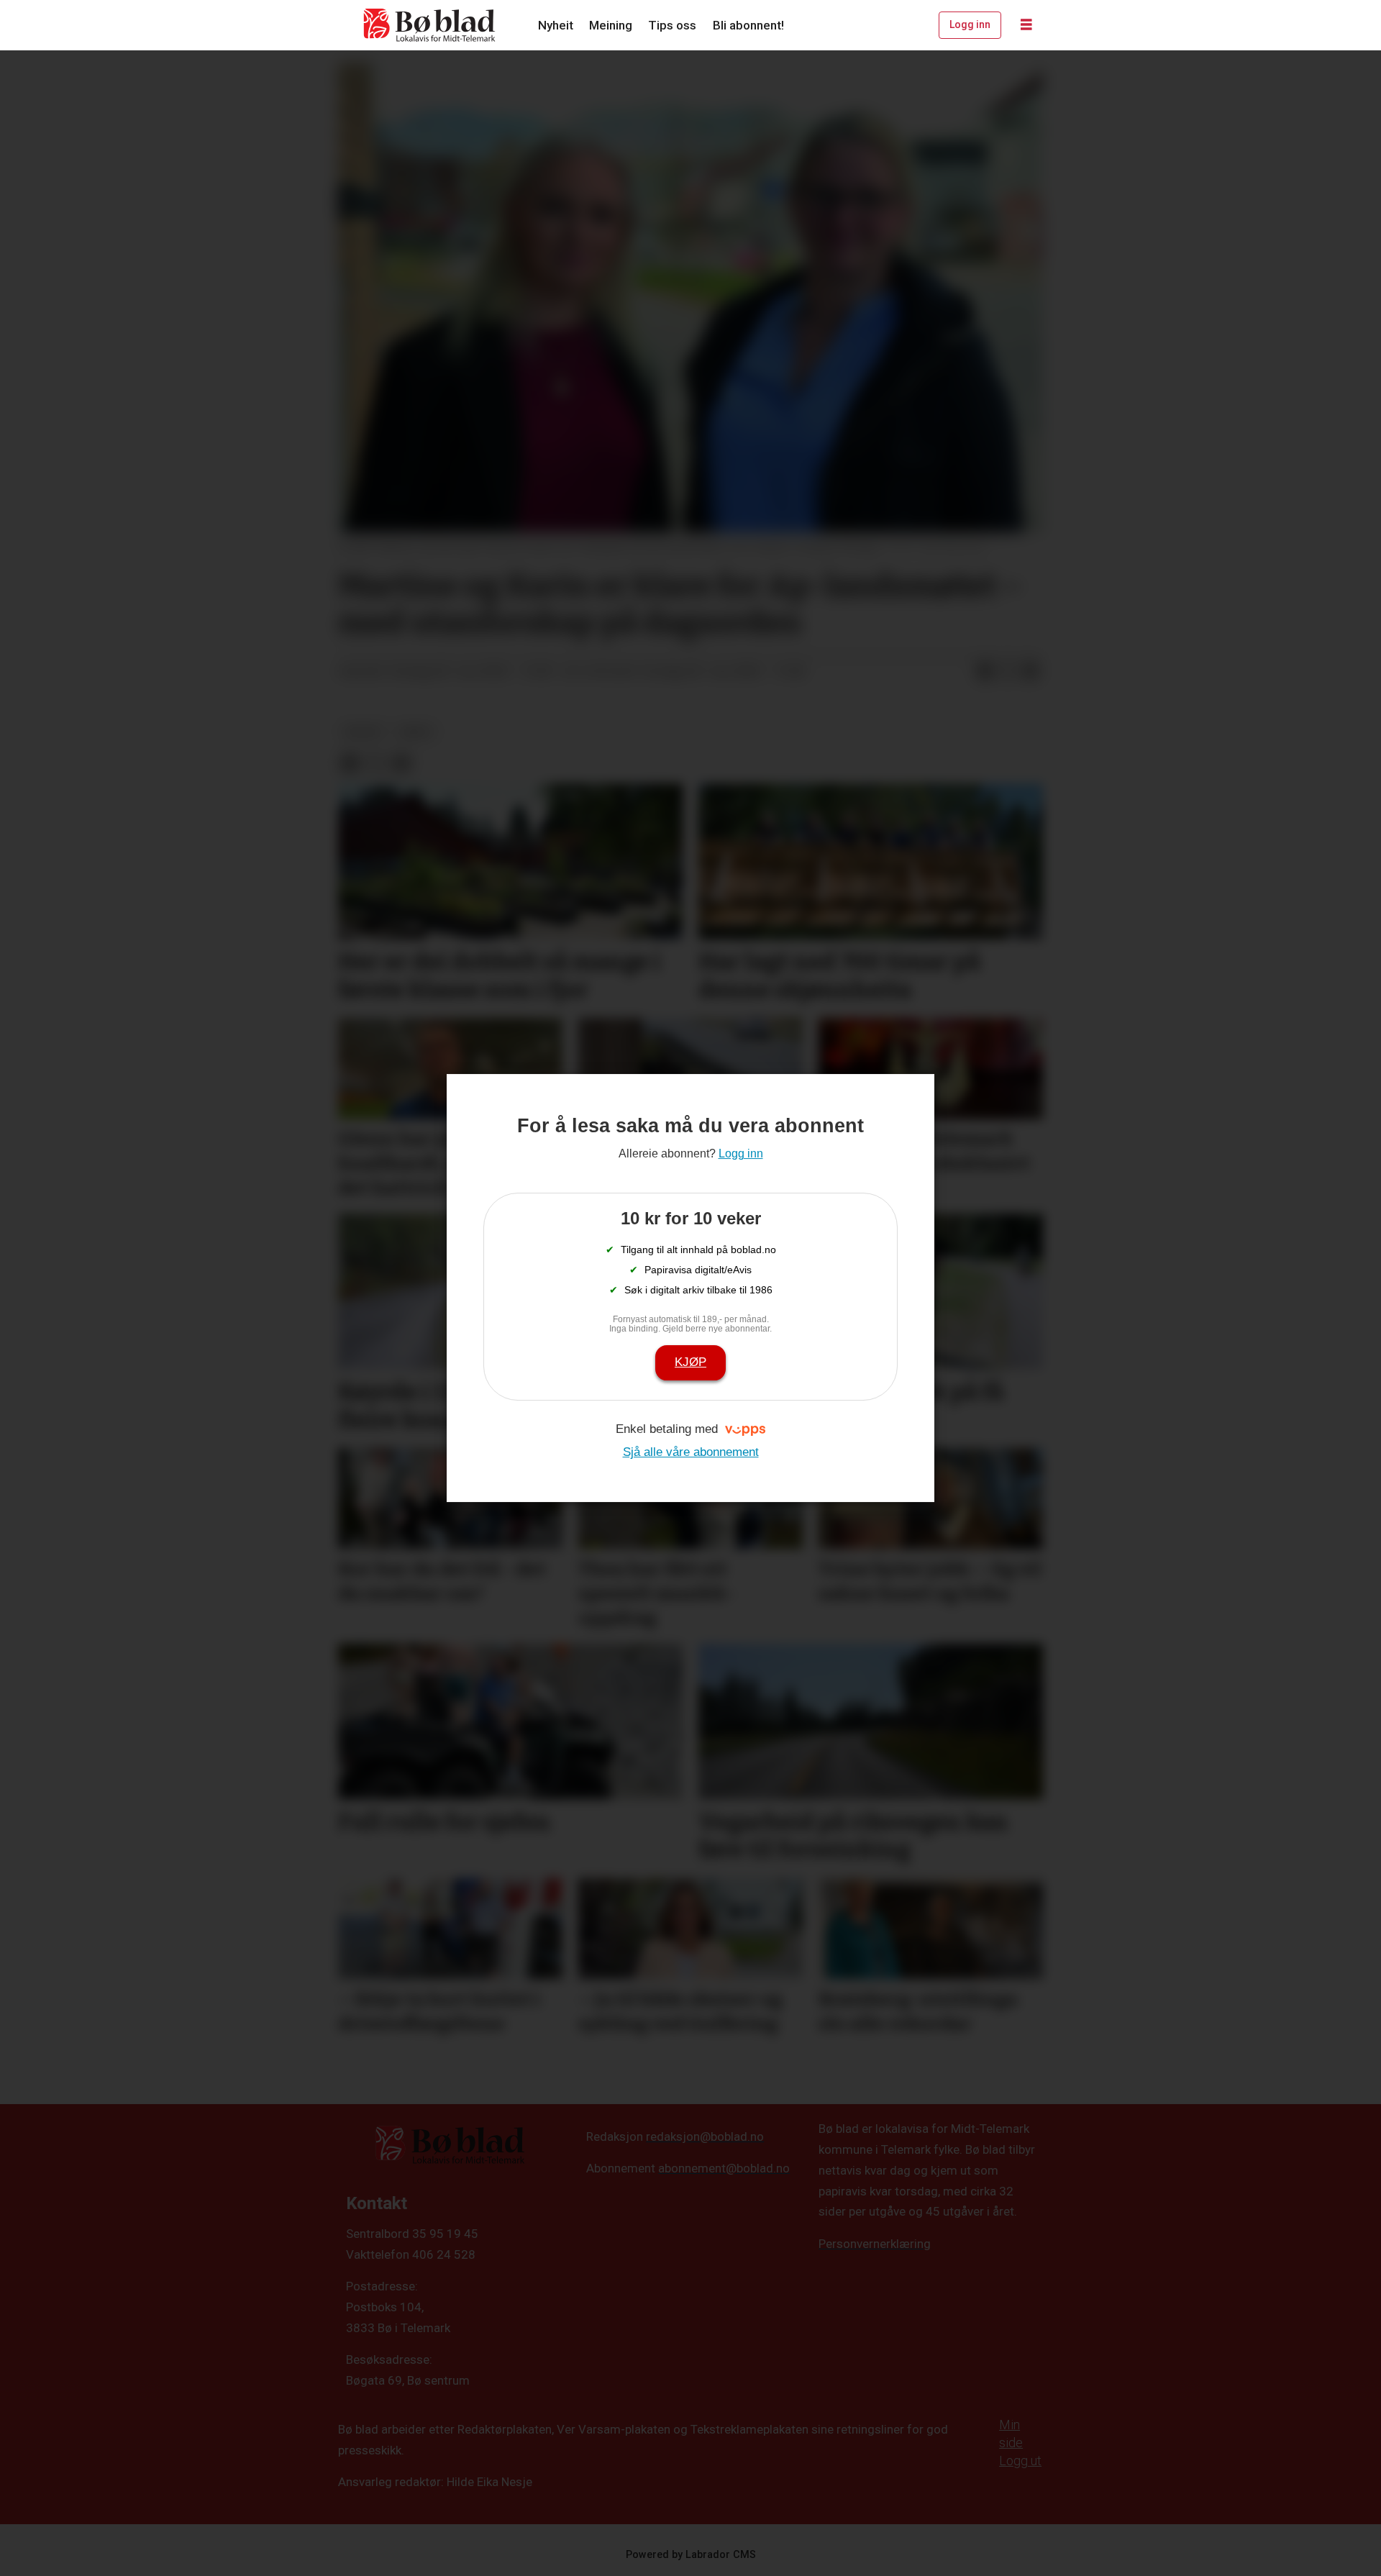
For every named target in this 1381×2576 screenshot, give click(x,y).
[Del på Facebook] (985, 672)
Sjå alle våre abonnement (691, 1452)
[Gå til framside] (430, 25)
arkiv (416, 732)
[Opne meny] (1026, 25)
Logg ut (1020, 2461)
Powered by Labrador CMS (691, 2555)
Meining (611, 25)
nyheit (364, 732)
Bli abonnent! (748, 25)
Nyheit (556, 25)
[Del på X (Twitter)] (1008, 672)
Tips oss (672, 25)
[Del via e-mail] (1031, 672)
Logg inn (970, 24)
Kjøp (690, 1362)
